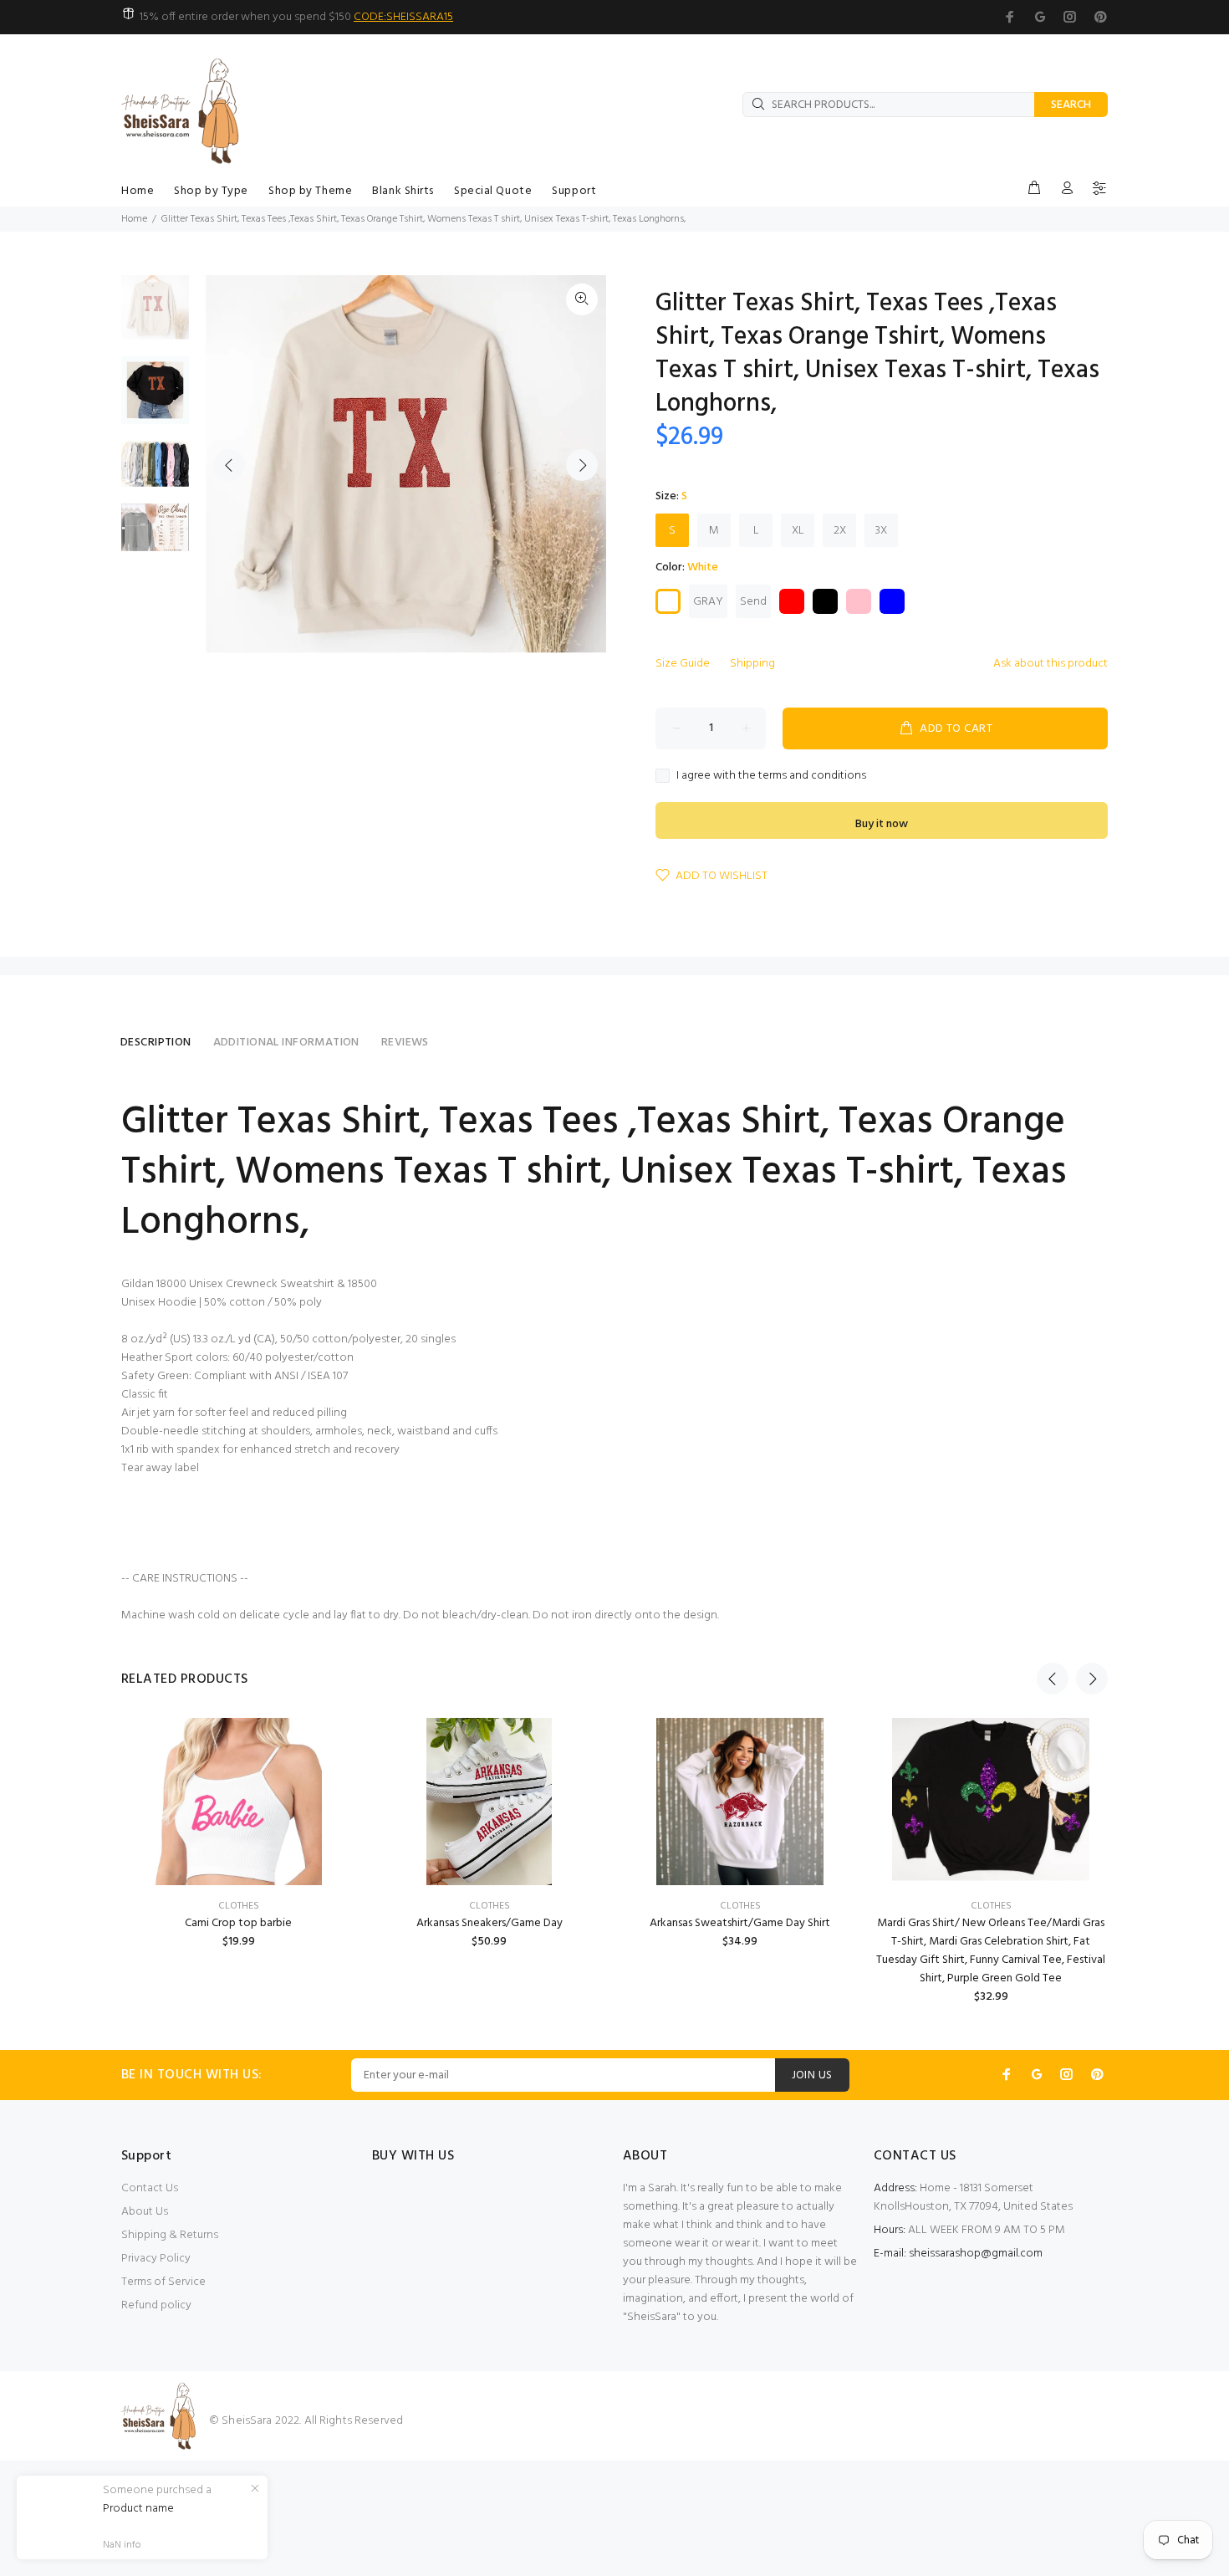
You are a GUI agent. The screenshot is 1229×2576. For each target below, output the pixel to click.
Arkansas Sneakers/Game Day (490, 1923)
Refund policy (156, 2305)
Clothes (239, 1906)
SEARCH (1071, 105)
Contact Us (150, 2188)
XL (798, 531)
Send (753, 602)
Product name (138, 2509)
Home (134, 219)
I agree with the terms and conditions (771, 776)
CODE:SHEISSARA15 (403, 17)
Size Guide (683, 664)
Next (582, 465)
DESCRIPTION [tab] (156, 1043)
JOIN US (812, 2075)
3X (881, 531)
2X (840, 531)
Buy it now (882, 824)
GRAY (708, 602)
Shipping (752, 664)
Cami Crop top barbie (238, 1923)
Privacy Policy (156, 2259)
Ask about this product (1051, 664)
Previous (229, 465)
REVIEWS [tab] (405, 1043)
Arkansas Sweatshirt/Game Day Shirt (740, 1923)
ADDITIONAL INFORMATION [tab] (286, 1043)
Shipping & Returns (170, 2235)
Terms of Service (163, 2282)
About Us (145, 2212)
